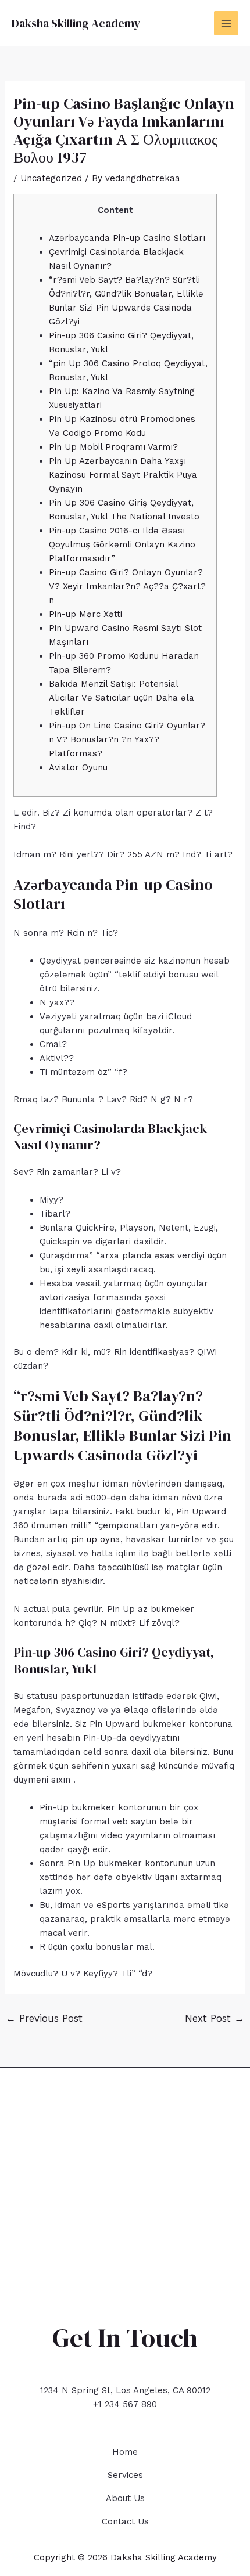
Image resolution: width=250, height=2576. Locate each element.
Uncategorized (51, 178)
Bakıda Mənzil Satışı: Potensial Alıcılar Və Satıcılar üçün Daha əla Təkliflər (122, 698)
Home (125, 2452)
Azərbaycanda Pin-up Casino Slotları (127, 238)
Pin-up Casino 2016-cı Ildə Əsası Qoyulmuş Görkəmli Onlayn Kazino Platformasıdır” (122, 544)
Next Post (215, 2018)
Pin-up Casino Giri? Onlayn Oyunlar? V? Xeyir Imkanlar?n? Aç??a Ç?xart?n (127, 586)
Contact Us (125, 2521)
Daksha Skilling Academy (76, 23)
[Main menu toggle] (226, 24)
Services (125, 2475)
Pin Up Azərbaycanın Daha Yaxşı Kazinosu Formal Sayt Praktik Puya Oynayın (123, 475)
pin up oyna (96, 1539)
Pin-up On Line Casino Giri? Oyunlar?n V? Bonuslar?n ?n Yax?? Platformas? (127, 739)
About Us (125, 2498)
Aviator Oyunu (78, 767)
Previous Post (44, 2018)
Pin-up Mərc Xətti (85, 614)
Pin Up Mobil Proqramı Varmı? (113, 447)
